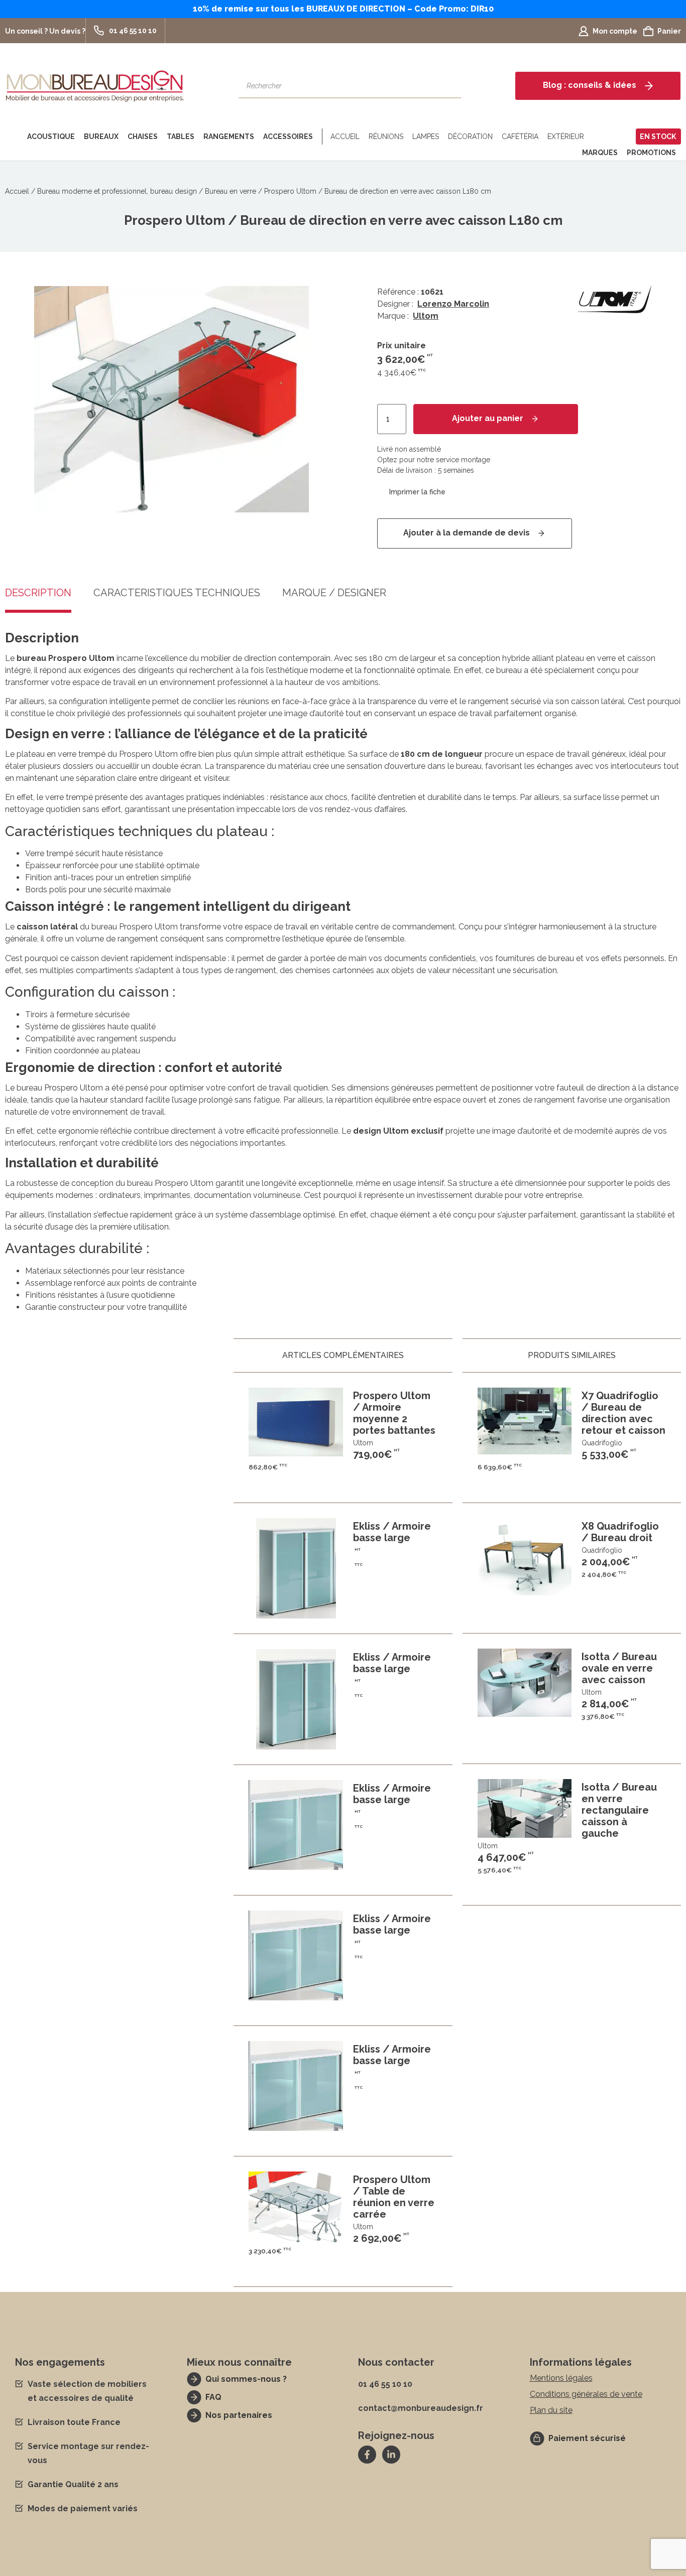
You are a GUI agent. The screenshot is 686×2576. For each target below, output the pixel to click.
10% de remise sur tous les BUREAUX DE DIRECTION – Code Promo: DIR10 (343, 9)
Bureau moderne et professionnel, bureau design (117, 191)
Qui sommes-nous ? (246, 2379)
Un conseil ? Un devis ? (45, 31)
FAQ (213, 2397)
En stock (658, 137)
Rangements (229, 137)
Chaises (143, 137)
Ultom (426, 316)
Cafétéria (520, 137)
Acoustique (51, 137)
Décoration (470, 137)
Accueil (345, 137)
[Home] (14, 137)
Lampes (426, 137)
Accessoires (288, 137)
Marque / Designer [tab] (334, 593)
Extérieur (566, 137)
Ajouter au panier (488, 418)
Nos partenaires (239, 2415)
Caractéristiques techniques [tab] (177, 593)
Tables (181, 137)
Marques (600, 153)
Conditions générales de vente (586, 2394)
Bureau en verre (231, 191)
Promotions (651, 153)
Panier (669, 31)
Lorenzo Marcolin (453, 304)
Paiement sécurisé (587, 2438)
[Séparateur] (320, 137)
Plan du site (551, 2410)
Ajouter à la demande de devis (467, 533)
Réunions (386, 137)
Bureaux (101, 137)
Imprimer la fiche (417, 492)
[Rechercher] (448, 86)
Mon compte (615, 31)
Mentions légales (561, 2378)
